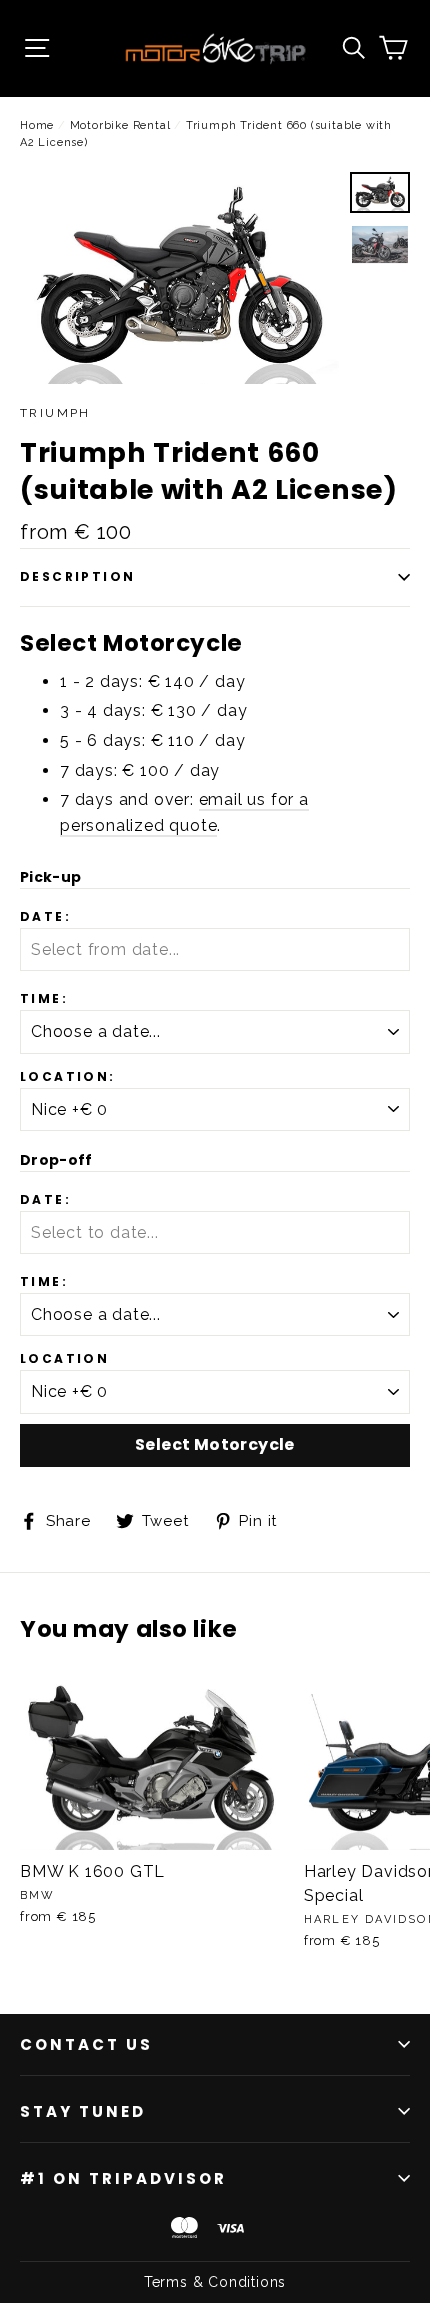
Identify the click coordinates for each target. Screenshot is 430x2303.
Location (64, 1359)
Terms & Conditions (215, 2282)
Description (77, 576)
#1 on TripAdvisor (123, 2178)
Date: (45, 917)
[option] (179, 278)
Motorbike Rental (122, 125)
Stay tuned (83, 2111)
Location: (68, 1077)
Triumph (55, 413)
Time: (44, 999)
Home (37, 125)
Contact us (86, 2044)
